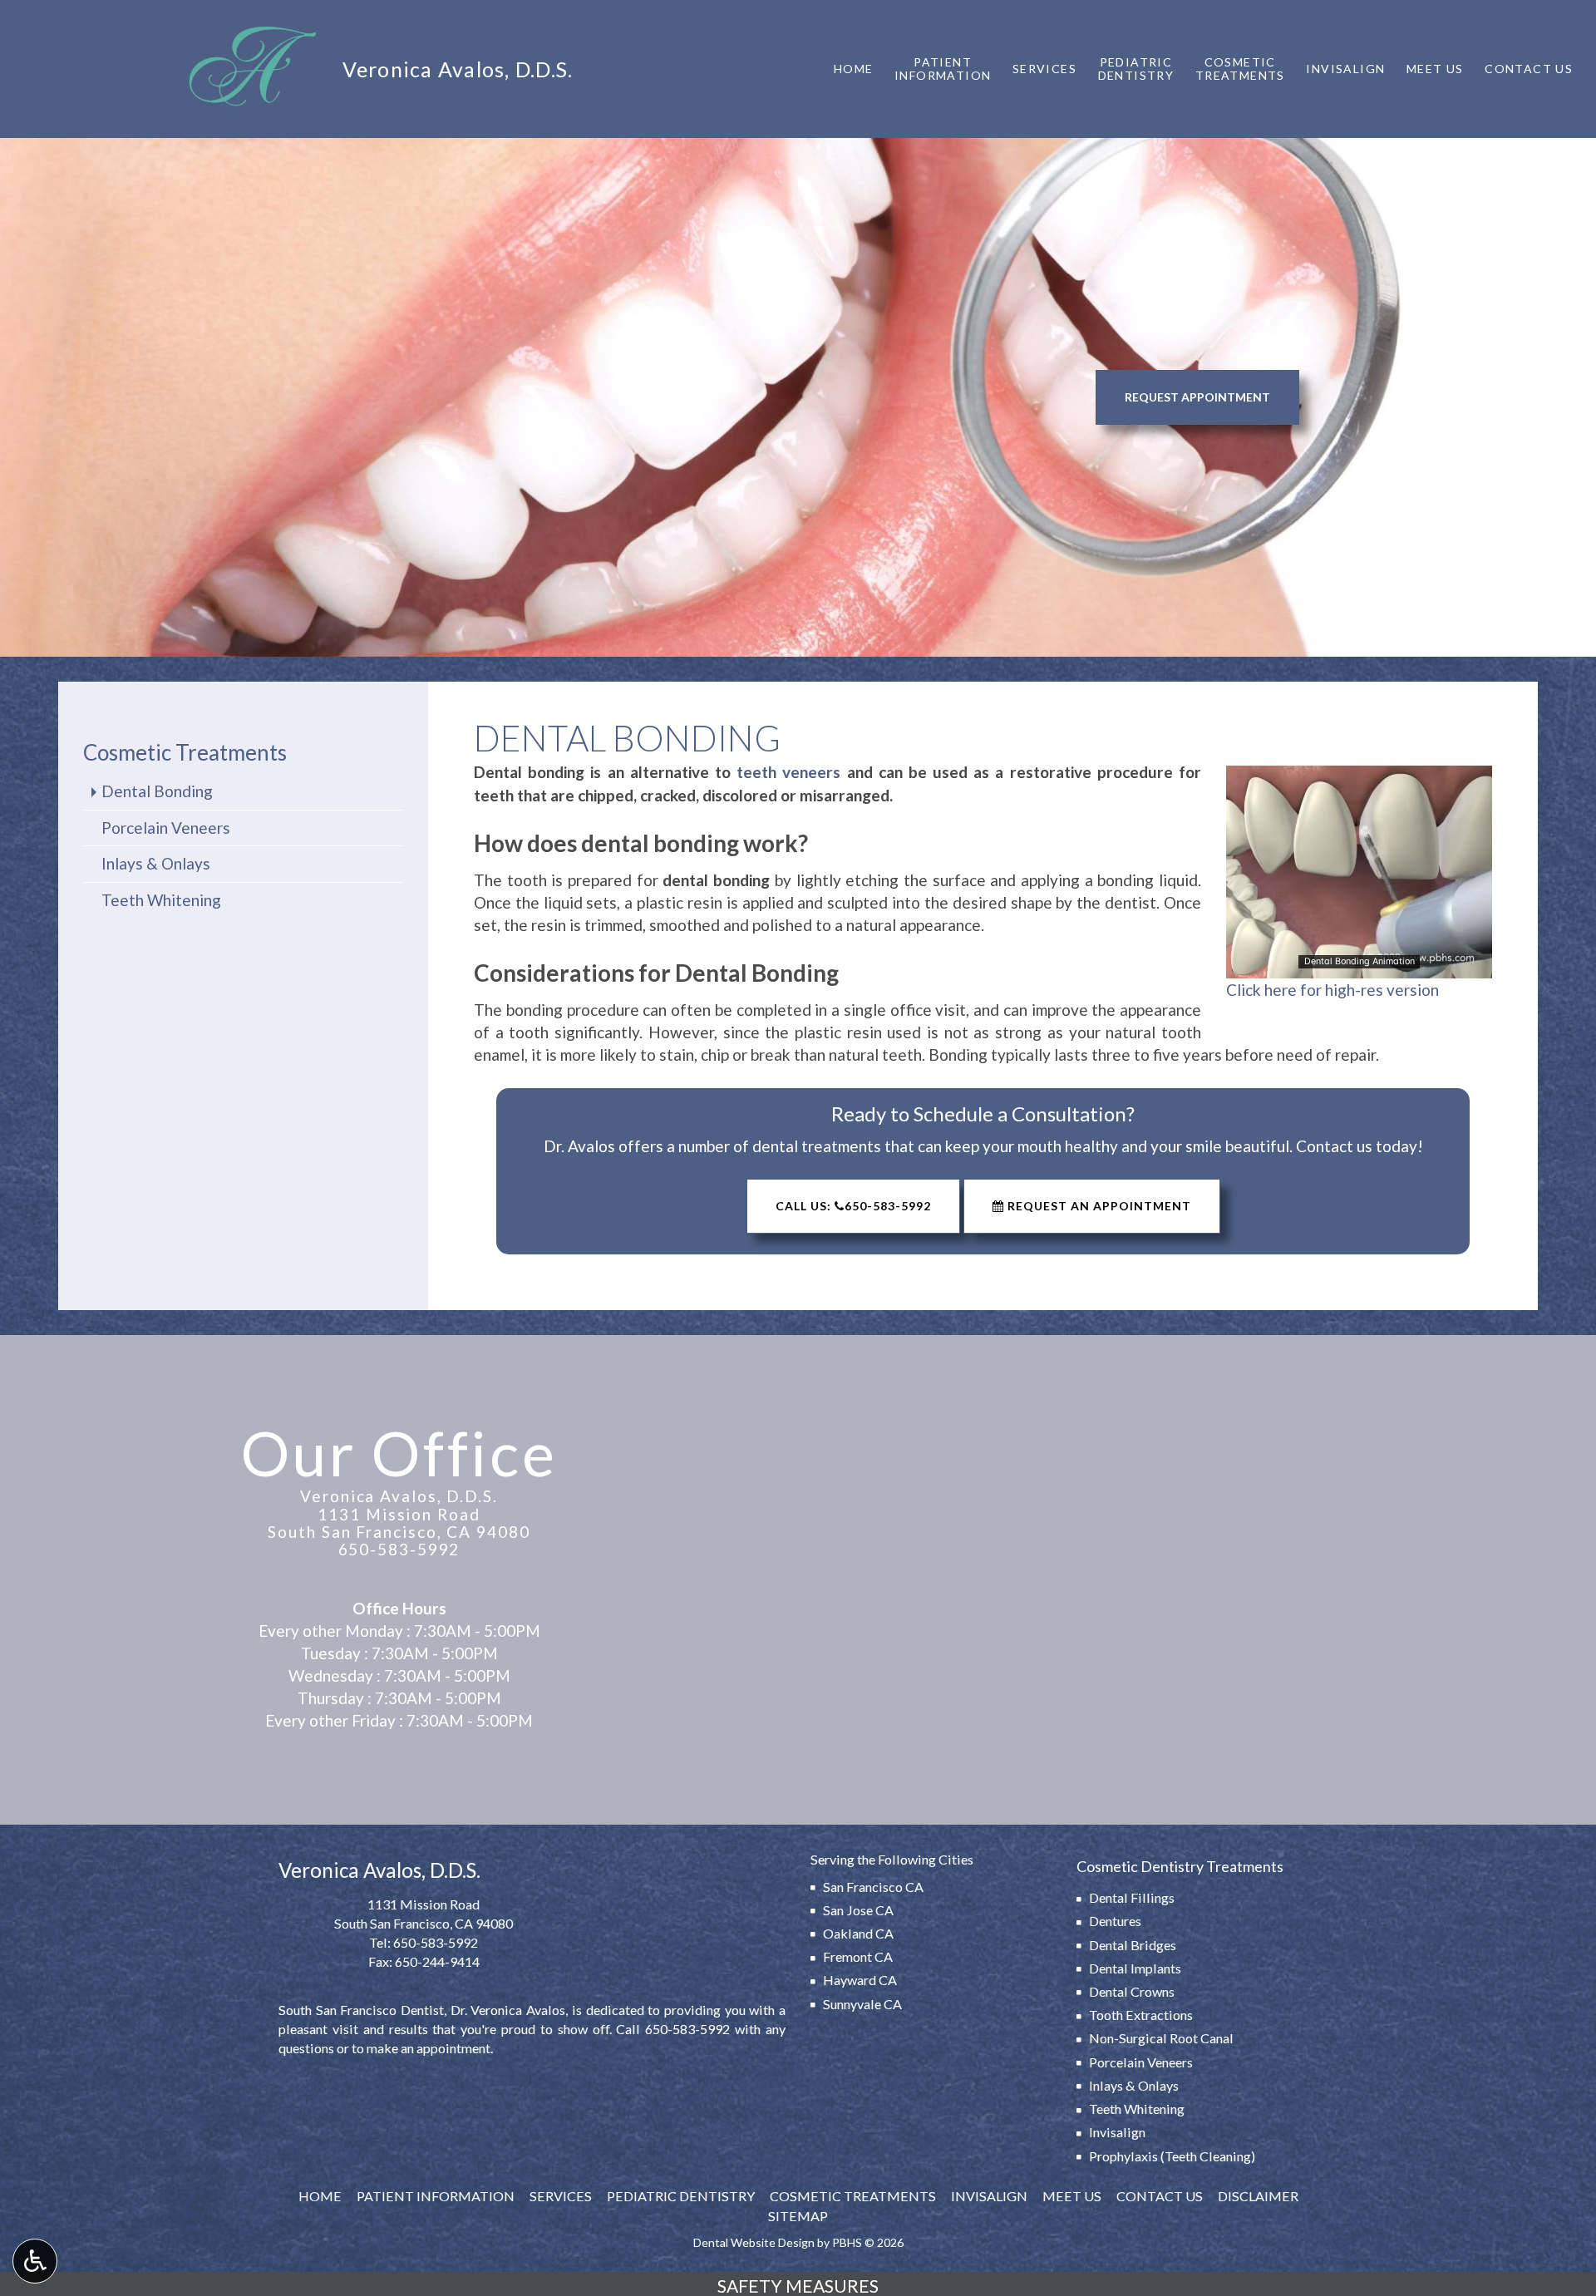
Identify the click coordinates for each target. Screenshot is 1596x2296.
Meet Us (1435, 69)
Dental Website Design (754, 2242)
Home (854, 69)
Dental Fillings (1132, 1897)
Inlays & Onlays (156, 863)
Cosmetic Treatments (185, 752)
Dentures (1115, 1921)
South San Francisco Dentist (361, 2010)
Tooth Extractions (1141, 2015)
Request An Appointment (1098, 1206)
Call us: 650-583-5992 (853, 1206)
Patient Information (436, 2196)
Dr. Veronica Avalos (508, 2010)
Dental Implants (1135, 1968)
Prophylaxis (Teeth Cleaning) (1172, 2156)
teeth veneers (788, 772)
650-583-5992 (399, 1549)
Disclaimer (1258, 2196)
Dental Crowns (1132, 1991)
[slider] (1358, 965)
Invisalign (1345, 69)
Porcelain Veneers (166, 828)
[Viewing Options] (35, 2261)
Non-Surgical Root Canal (1161, 2038)
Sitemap (798, 2216)
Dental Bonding (157, 791)
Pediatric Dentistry (681, 2196)
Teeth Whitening (161, 900)
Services (1044, 69)
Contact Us (1529, 69)
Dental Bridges (1133, 1945)
